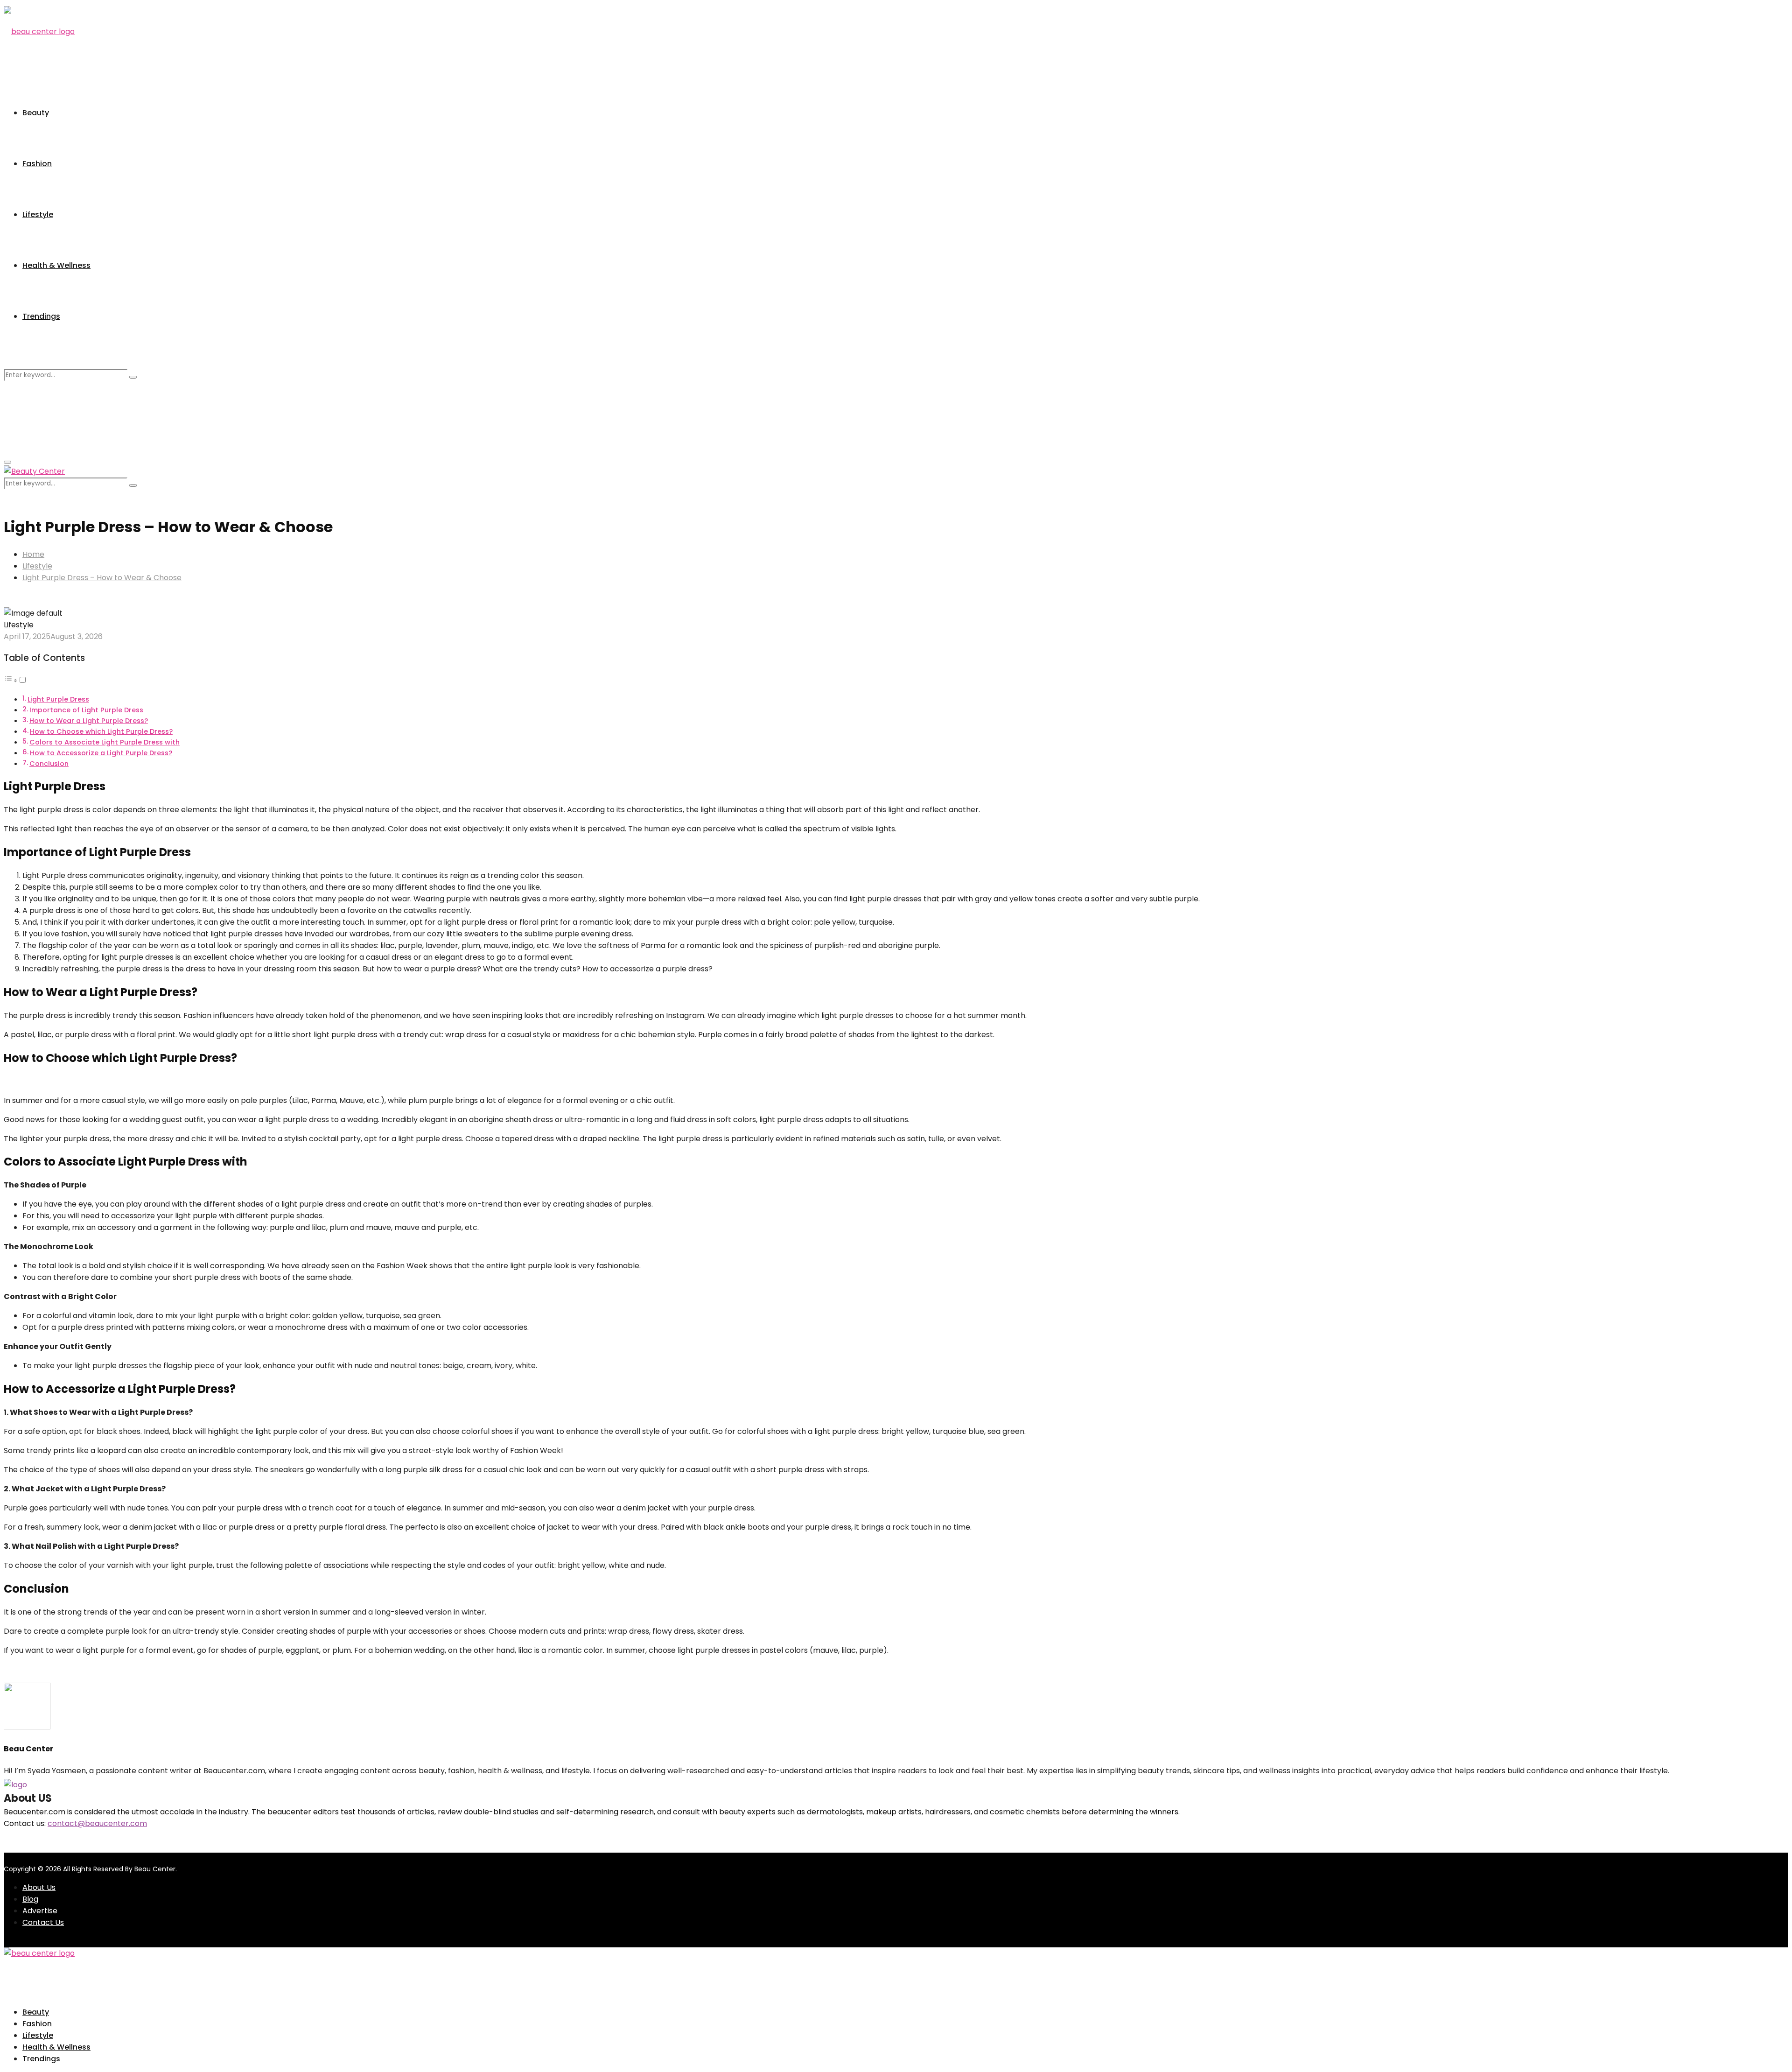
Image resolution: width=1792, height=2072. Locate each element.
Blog (30, 1899)
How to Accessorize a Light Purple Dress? (101, 753)
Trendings (41, 316)
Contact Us (43, 1922)
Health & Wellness (56, 265)
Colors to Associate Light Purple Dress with (105, 742)
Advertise (40, 1911)
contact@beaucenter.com (97, 1823)
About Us (39, 1887)
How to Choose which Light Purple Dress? (101, 731)
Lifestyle (38, 214)
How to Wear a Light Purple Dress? (89, 721)
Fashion (37, 164)
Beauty (36, 113)
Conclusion (49, 764)
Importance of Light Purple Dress (86, 710)
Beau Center (28, 1749)
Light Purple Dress (58, 699)
